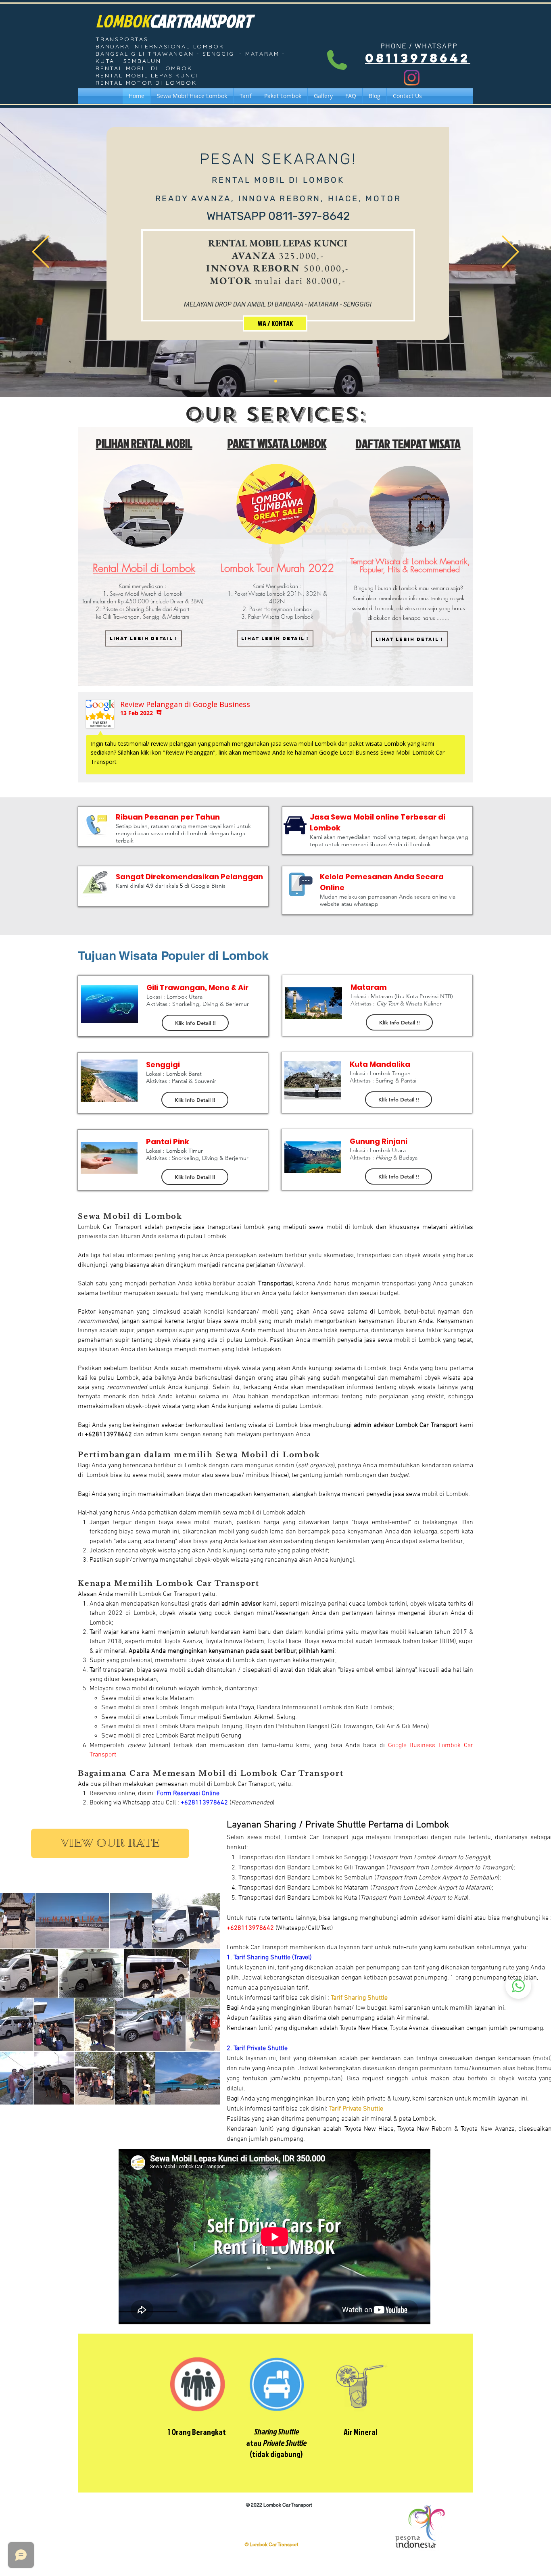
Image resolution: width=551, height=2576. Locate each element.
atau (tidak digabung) (276, 2443)
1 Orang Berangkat (197, 2432)
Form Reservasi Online (188, 1794)
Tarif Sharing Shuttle (359, 1998)
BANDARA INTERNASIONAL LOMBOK (160, 46)
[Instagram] (412, 78)
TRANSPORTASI (123, 39)
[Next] (510, 252)
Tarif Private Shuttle (356, 2109)
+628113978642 (203, 1803)
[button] (399, 1022)
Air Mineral (361, 2432)
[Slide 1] (276, 381)
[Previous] (41, 252)
